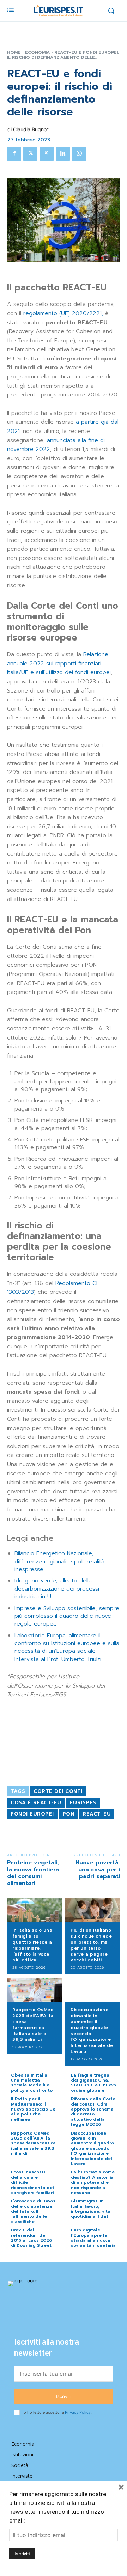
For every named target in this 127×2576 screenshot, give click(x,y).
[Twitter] (30, 154)
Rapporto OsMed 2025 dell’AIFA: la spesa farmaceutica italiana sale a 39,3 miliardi (33, 2025)
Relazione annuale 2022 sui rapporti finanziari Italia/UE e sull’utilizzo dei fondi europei (59, 663)
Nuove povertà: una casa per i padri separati (98, 1869)
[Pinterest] (47, 154)
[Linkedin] (63, 154)
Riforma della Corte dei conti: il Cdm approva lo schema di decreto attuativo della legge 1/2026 (93, 2112)
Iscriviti (64, 2396)
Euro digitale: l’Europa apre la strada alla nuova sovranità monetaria (93, 2238)
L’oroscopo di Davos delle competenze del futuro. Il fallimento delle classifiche (33, 2211)
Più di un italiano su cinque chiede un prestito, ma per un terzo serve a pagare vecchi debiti (91, 1945)
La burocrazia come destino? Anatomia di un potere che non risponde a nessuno (93, 2182)
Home (14, 52)
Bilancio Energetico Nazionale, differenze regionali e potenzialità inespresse (59, 1561)
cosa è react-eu (36, 1803)
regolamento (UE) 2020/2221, (63, 313)
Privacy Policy (78, 2412)
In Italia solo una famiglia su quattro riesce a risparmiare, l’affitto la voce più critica (32, 1945)
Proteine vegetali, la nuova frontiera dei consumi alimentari (33, 1873)
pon (68, 1814)
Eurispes (83, 1803)
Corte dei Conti (58, 1791)
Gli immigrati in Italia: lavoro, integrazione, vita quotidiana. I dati (91, 2209)
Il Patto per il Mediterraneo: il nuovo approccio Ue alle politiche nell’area (33, 2109)
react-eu (97, 1814)
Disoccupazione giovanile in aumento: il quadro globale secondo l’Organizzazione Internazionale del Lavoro (92, 2031)
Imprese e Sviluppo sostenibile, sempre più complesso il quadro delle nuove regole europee (67, 1616)
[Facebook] (14, 154)
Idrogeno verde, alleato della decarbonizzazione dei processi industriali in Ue (57, 1589)
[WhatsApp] (79, 154)
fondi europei (32, 1814)
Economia (37, 52)
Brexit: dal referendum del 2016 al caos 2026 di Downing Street (31, 2238)
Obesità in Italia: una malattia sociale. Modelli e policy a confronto (32, 2083)
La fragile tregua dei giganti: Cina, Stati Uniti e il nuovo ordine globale (93, 2083)
